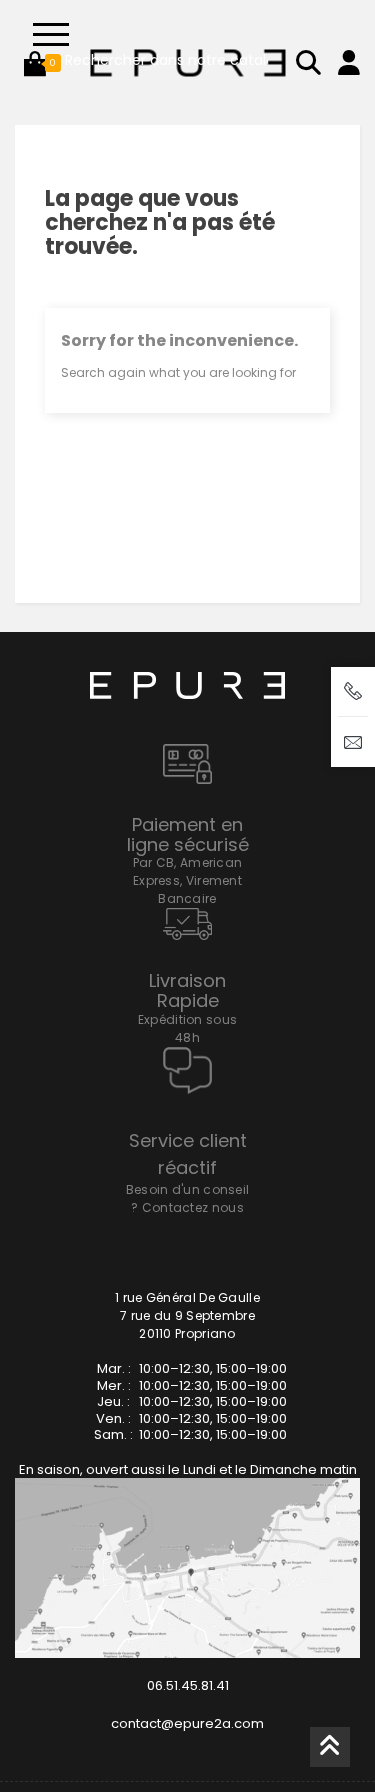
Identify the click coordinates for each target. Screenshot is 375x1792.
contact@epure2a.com (187, 1723)
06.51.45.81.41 (188, 1685)
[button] (35, 63)
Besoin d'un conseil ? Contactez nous (188, 1198)
